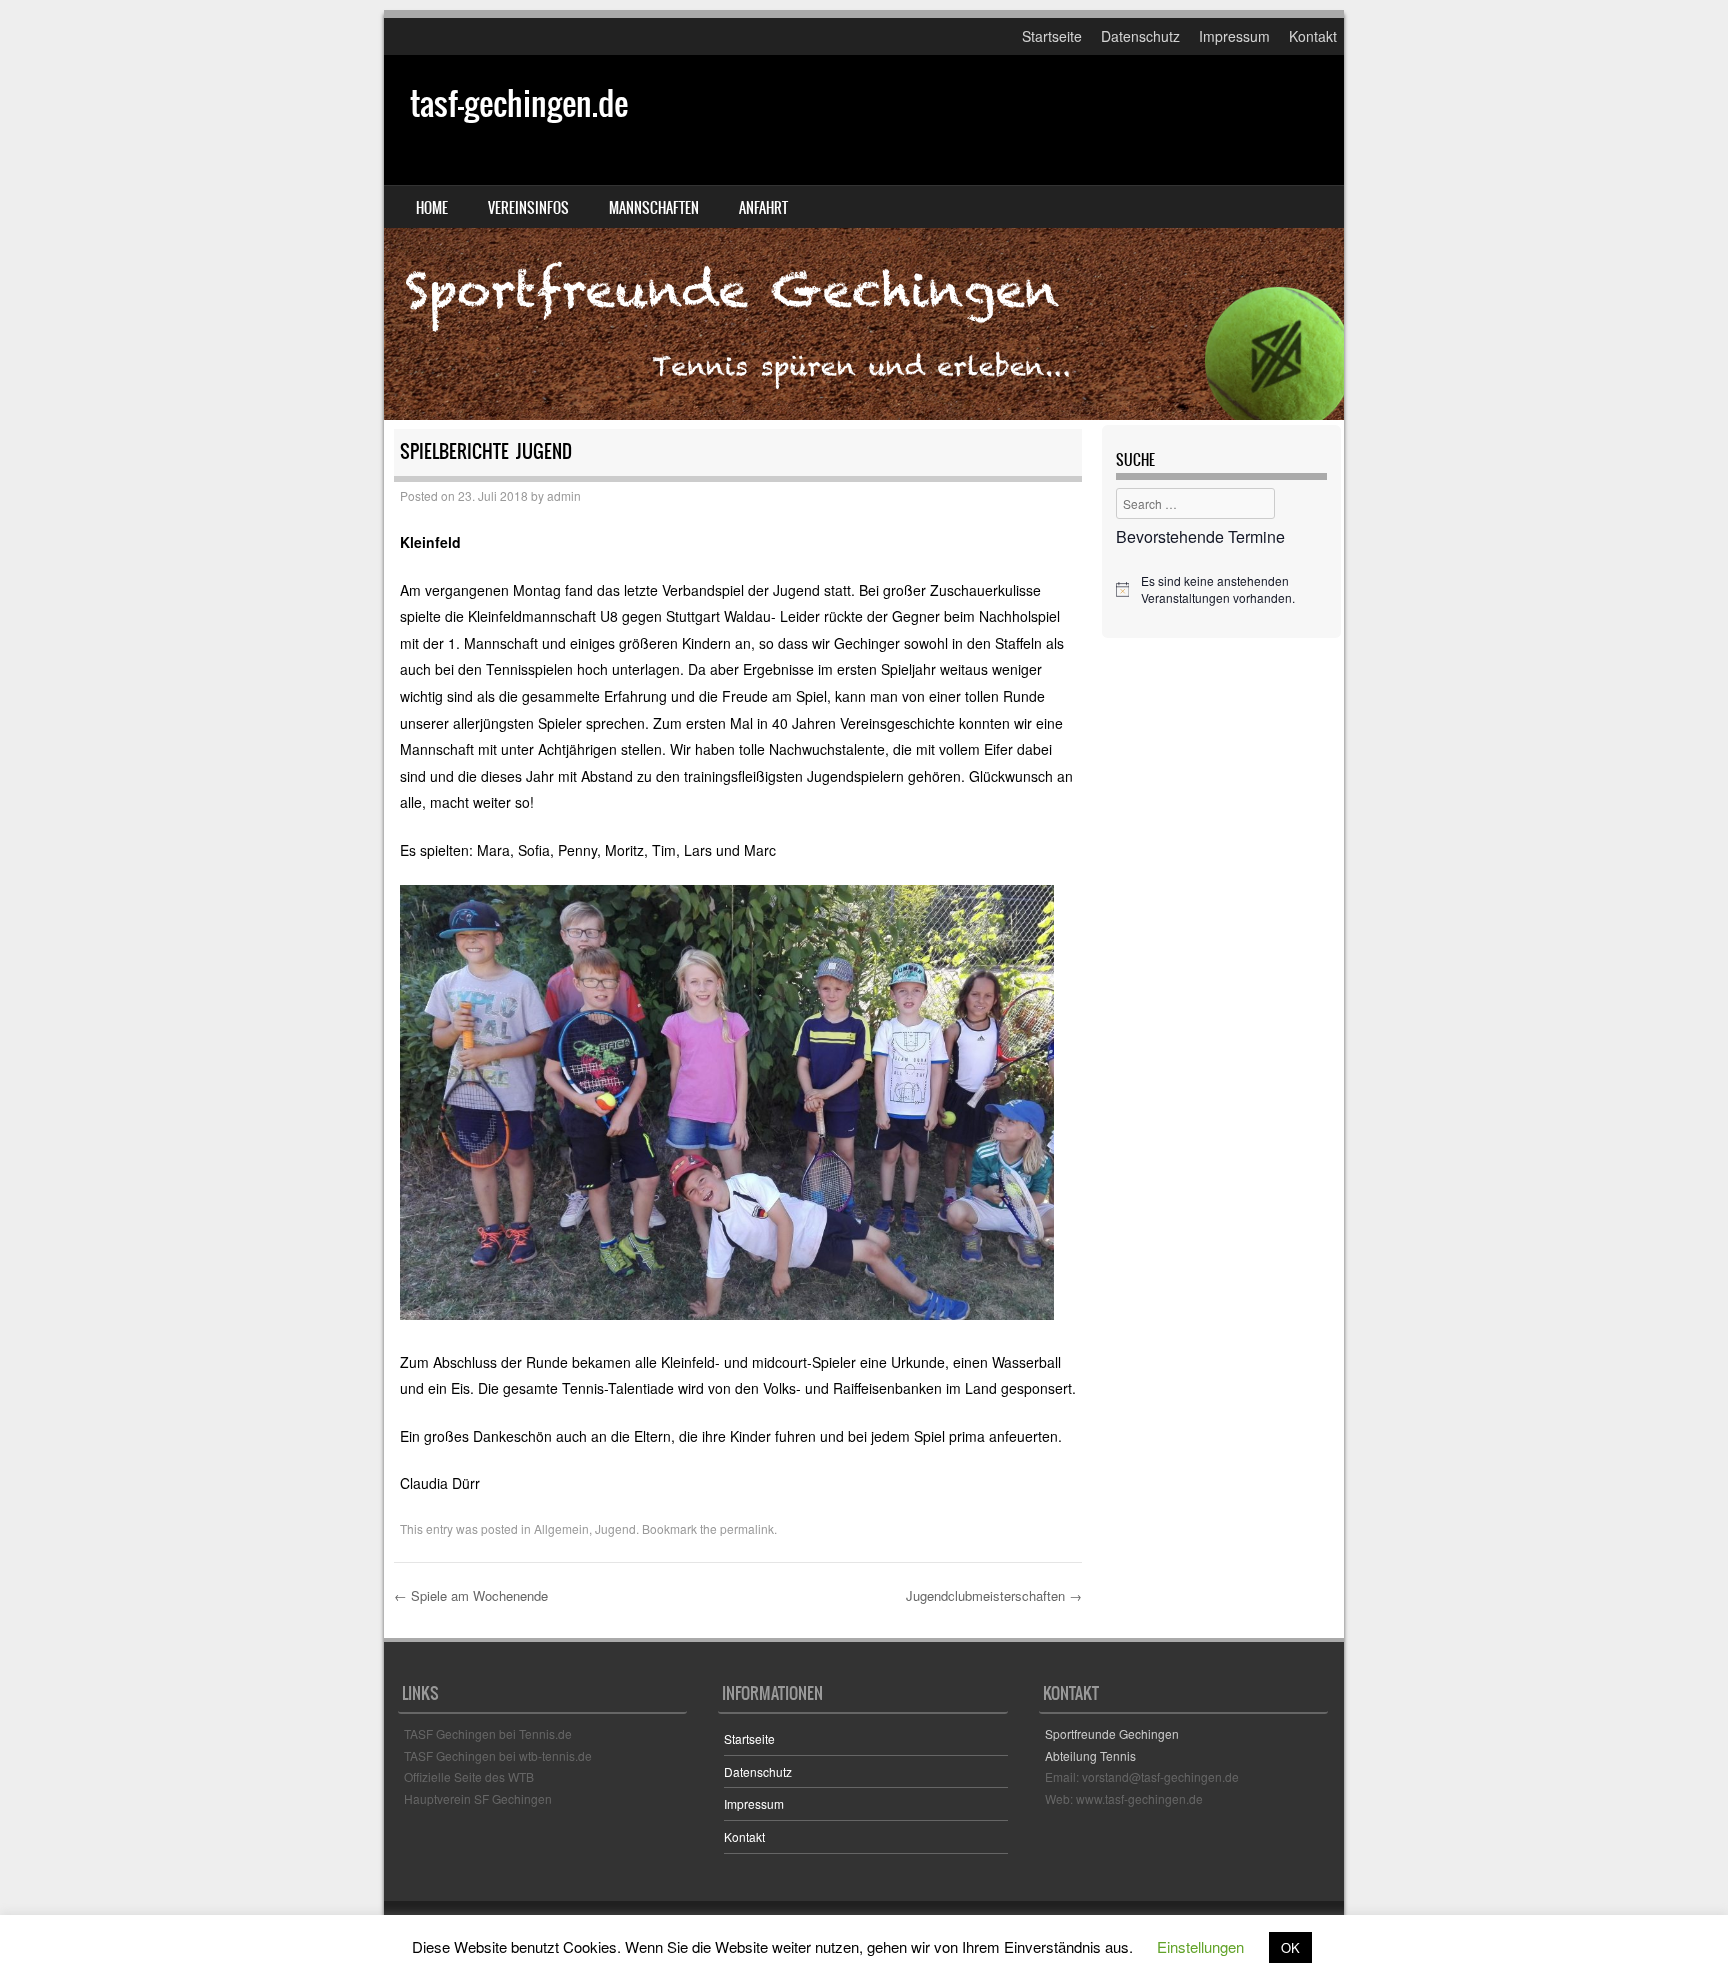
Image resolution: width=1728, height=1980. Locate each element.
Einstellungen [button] (1200, 1946)
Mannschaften (654, 208)
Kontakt (1313, 36)
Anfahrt (763, 208)
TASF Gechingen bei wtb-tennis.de (498, 1755)
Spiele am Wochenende (471, 1595)
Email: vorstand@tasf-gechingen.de (1142, 1776)
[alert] (1221, 589)
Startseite (1052, 36)
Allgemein (561, 1528)
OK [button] (1290, 1947)
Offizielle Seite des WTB (469, 1776)
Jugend (615, 1528)
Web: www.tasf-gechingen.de (1124, 1798)
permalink (747, 1528)
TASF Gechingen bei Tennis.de (488, 1733)
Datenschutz (1140, 36)
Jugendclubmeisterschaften (994, 1595)
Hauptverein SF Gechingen (478, 1798)
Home (432, 208)
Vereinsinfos (528, 208)
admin (564, 495)
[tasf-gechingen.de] (864, 237)
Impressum (1234, 36)
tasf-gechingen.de (519, 103)
